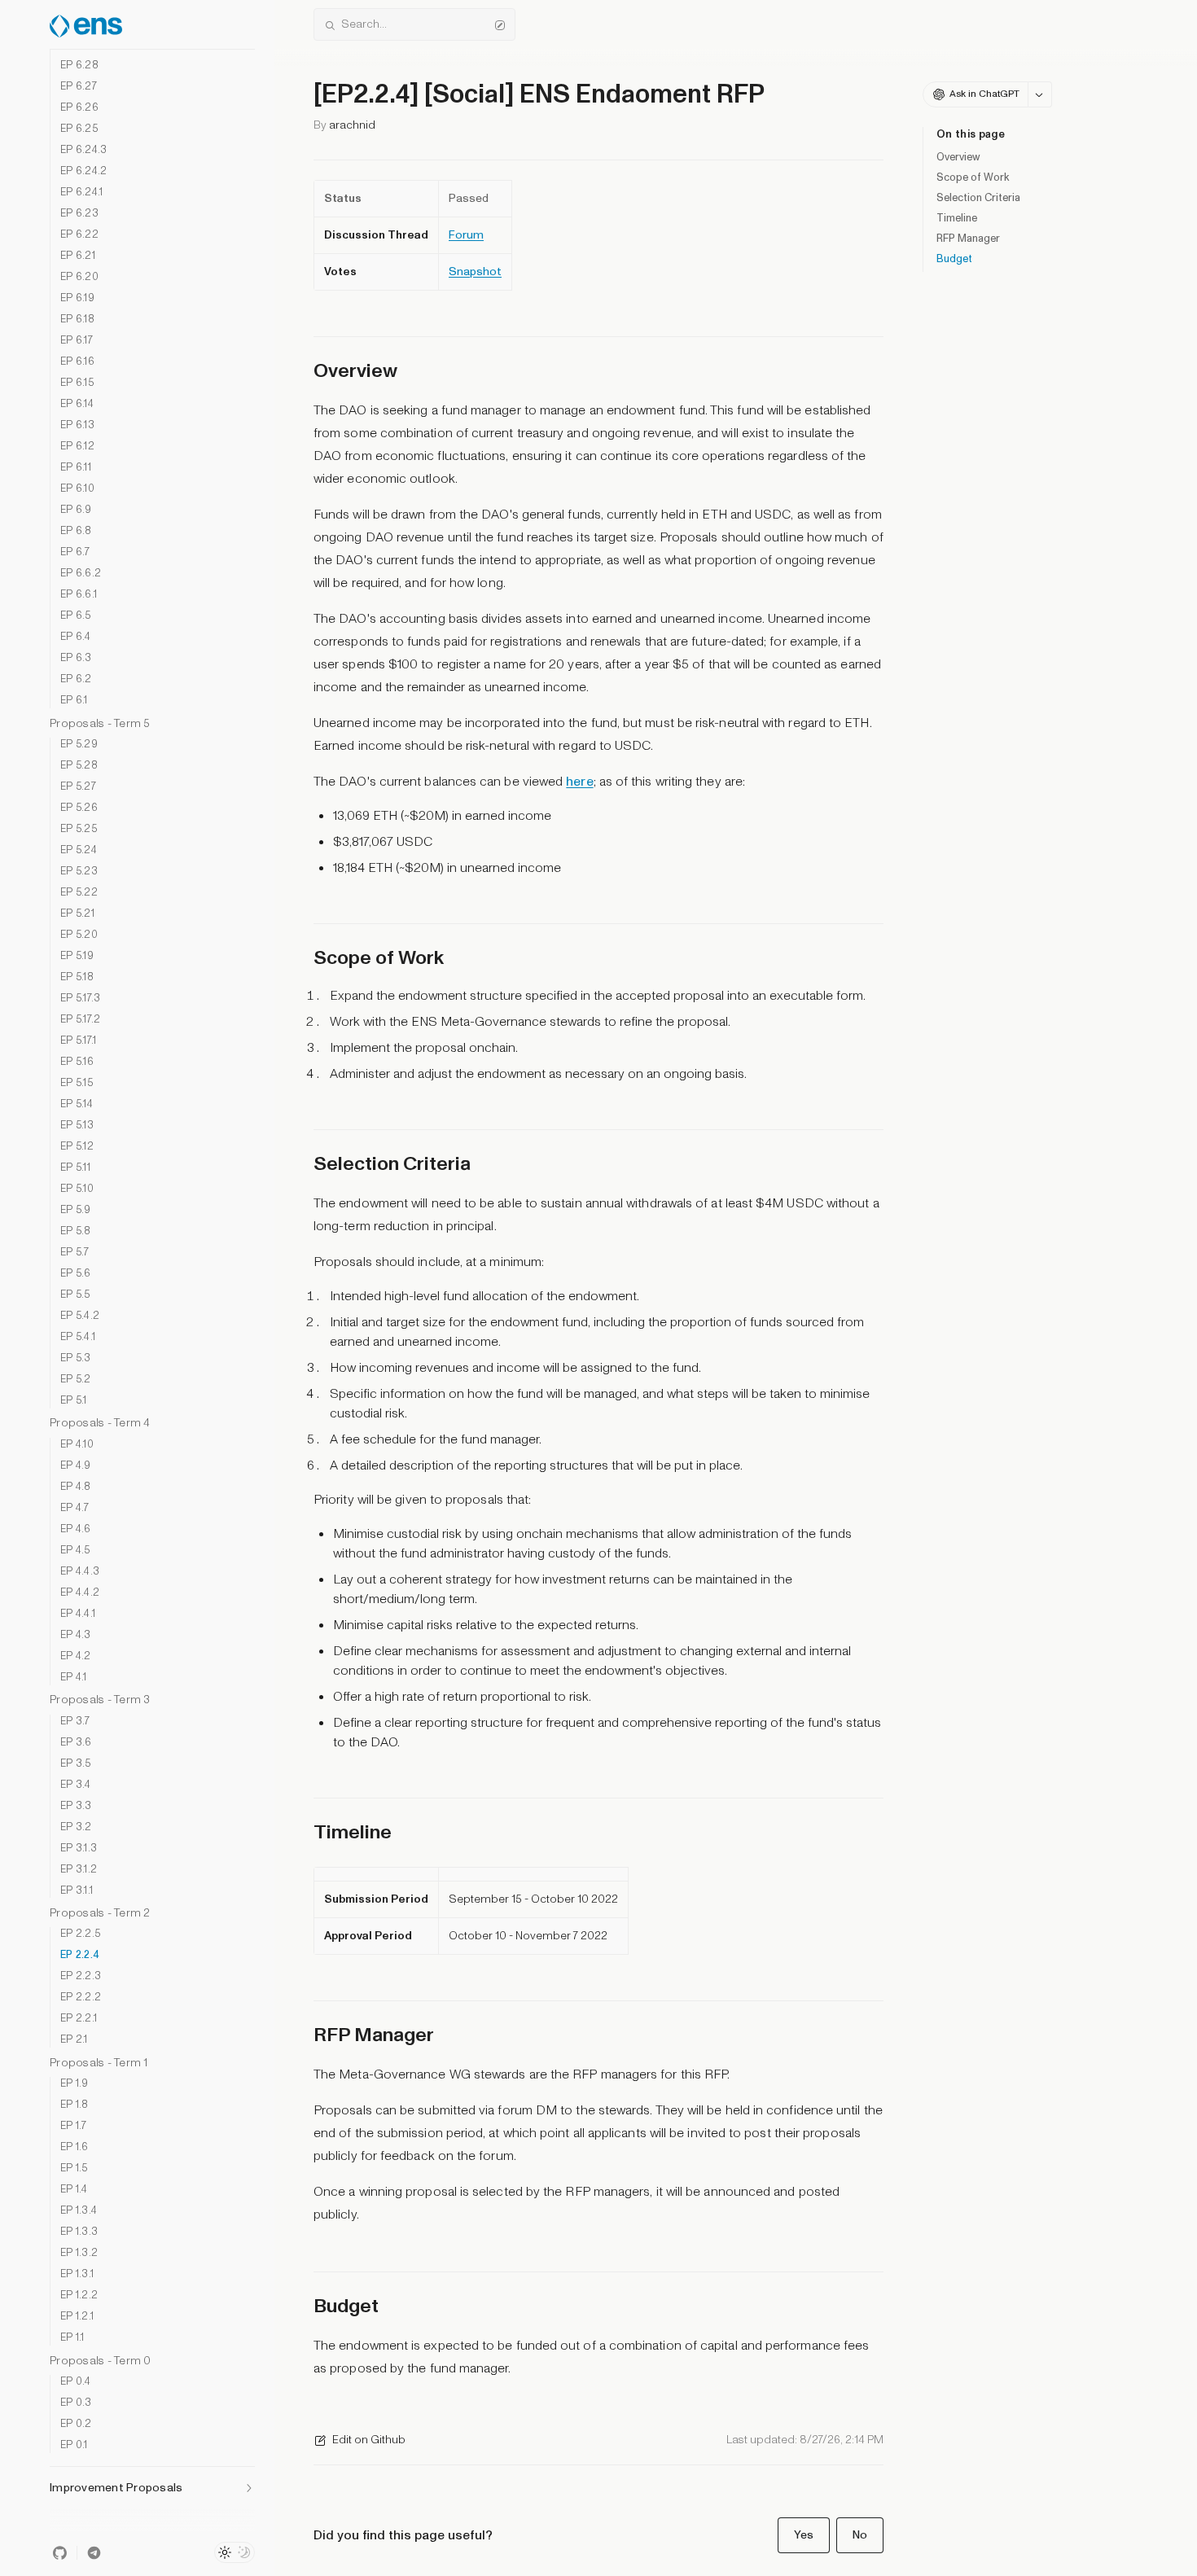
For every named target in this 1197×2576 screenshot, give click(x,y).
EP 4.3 (76, 1635)
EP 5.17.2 (80, 1020)
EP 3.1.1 (77, 1891)
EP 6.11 (76, 468)
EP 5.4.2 (80, 1316)
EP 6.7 (75, 552)
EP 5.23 (79, 872)
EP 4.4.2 (80, 1593)
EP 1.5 (74, 2169)
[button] (152, 2483)
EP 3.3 (76, 1806)
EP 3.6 (76, 1743)
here (579, 782)
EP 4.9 (76, 1466)
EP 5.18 (77, 977)
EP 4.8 (76, 1487)
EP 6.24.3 (83, 150)
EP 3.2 (76, 1827)
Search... (364, 24)
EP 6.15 (77, 383)
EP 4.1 (74, 1678)
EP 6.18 (77, 320)
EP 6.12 (77, 447)
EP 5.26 (79, 808)
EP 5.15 (77, 1083)
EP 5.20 (79, 935)
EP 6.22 (79, 235)
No (860, 2535)
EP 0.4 (76, 2382)
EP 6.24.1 (81, 193)
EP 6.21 (78, 256)
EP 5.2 (76, 1380)
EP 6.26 (79, 108)
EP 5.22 (79, 893)
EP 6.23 (79, 214)
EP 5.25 (79, 829)
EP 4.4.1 (78, 1614)
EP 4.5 (75, 1551)
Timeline (957, 218)
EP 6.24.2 (83, 171)
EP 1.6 (75, 2147)
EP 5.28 (79, 766)
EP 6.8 (76, 531)
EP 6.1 (74, 701)
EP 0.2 (76, 2424)
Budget (954, 259)
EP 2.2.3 (81, 1976)
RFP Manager (968, 239)
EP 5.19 (77, 956)
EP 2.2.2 (81, 1998)
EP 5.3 (76, 1358)
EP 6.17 (77, 341)
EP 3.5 (76, 1764)
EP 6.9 (76, 510)
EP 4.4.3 (80, 1572)
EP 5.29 (79, 745)
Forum (466, 235)
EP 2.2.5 (80, 1934)
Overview (958, 157)
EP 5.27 (78, 787)
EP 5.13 (77, 1126)
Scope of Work (973, 177)
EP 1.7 (74, 2126)
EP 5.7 (75, 1253)
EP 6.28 (79, 66)
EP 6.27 (79, 87)
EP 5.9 (76, 1210)
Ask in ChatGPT (984, 94)
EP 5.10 (77, 1189)
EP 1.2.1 (77, 2317)
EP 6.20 (79, 277)
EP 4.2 (76, 1656)
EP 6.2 (76, 679)
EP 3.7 (75, 1722)
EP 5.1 (74, 1401)
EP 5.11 (75, 1168)
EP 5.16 (77, 1062)
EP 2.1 (74, 2040)
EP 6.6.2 (81, 574)
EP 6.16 (77, 362)
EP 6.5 (76, 616)
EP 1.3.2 (79, 2253)
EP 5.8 (76, 1231)
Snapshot (475, 272)
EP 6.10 (77, 489)
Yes (804, 2535)
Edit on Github (369, 2440)
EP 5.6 (76, 1274)
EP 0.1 (74, 2445)
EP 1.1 (72, 2338)
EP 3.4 (76, 1785)
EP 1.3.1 (77, 2274)
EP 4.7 (75, 1508)
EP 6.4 (76, 637)
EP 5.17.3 (80, 999)
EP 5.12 (77, 1147)
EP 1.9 (75, 2084)
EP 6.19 (77, 298)
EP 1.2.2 (79, 2296)
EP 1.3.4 (79, 2211)
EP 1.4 (74, 2190)
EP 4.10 (77, 1445)
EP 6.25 (79, 129)
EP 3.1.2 (79, 1870)
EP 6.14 (77, 404)
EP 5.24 (79, 850)
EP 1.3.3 (79, 2232)
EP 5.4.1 (78, 1337)
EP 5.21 (77, 914)
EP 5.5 (75, 1295)
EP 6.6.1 (79, 595)
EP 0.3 (76, 2403)
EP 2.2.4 (80, 1955)
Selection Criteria (978, 198)
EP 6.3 (76, 658)
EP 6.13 (77, 425)
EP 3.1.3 (79, 1849)
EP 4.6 (76, 1529)
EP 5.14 (77, 1104)
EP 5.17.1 (78, 1041)
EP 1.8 (75, 2105)
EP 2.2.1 (79, 2019)
